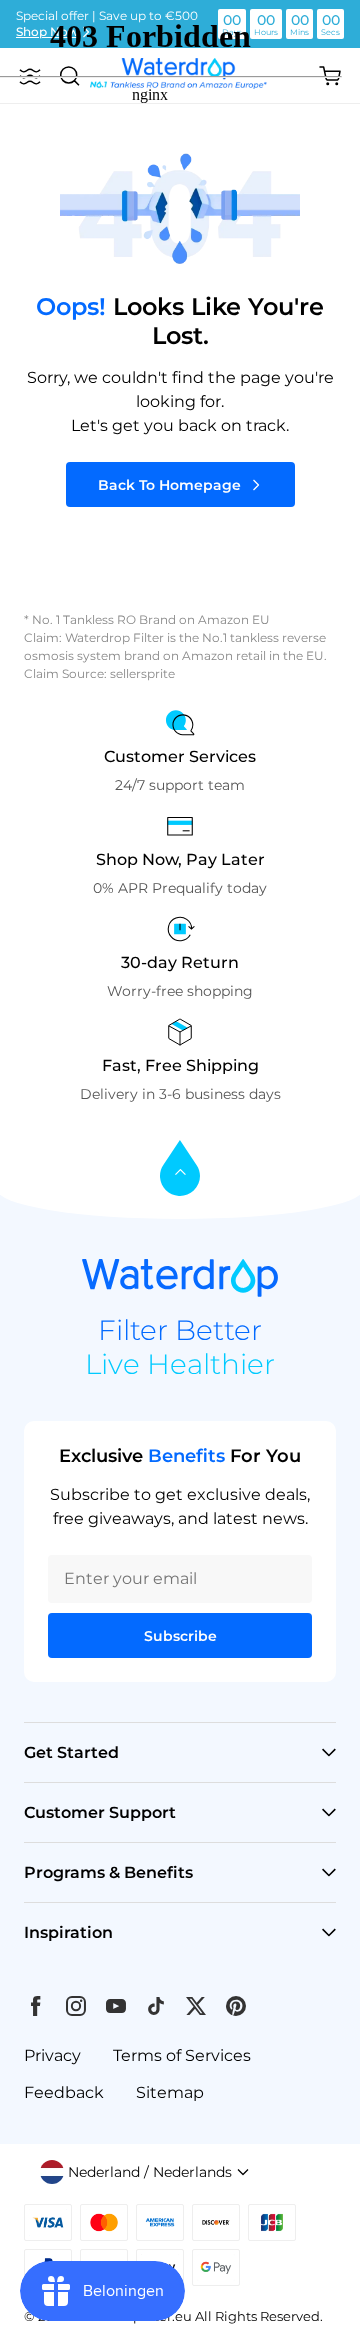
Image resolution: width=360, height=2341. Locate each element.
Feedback (64, 2092)
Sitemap (170, 2092)
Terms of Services (182, 2055)
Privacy (52, 2055)
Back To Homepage (169, 485)
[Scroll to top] (180, 1169)
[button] (145, 2172)
